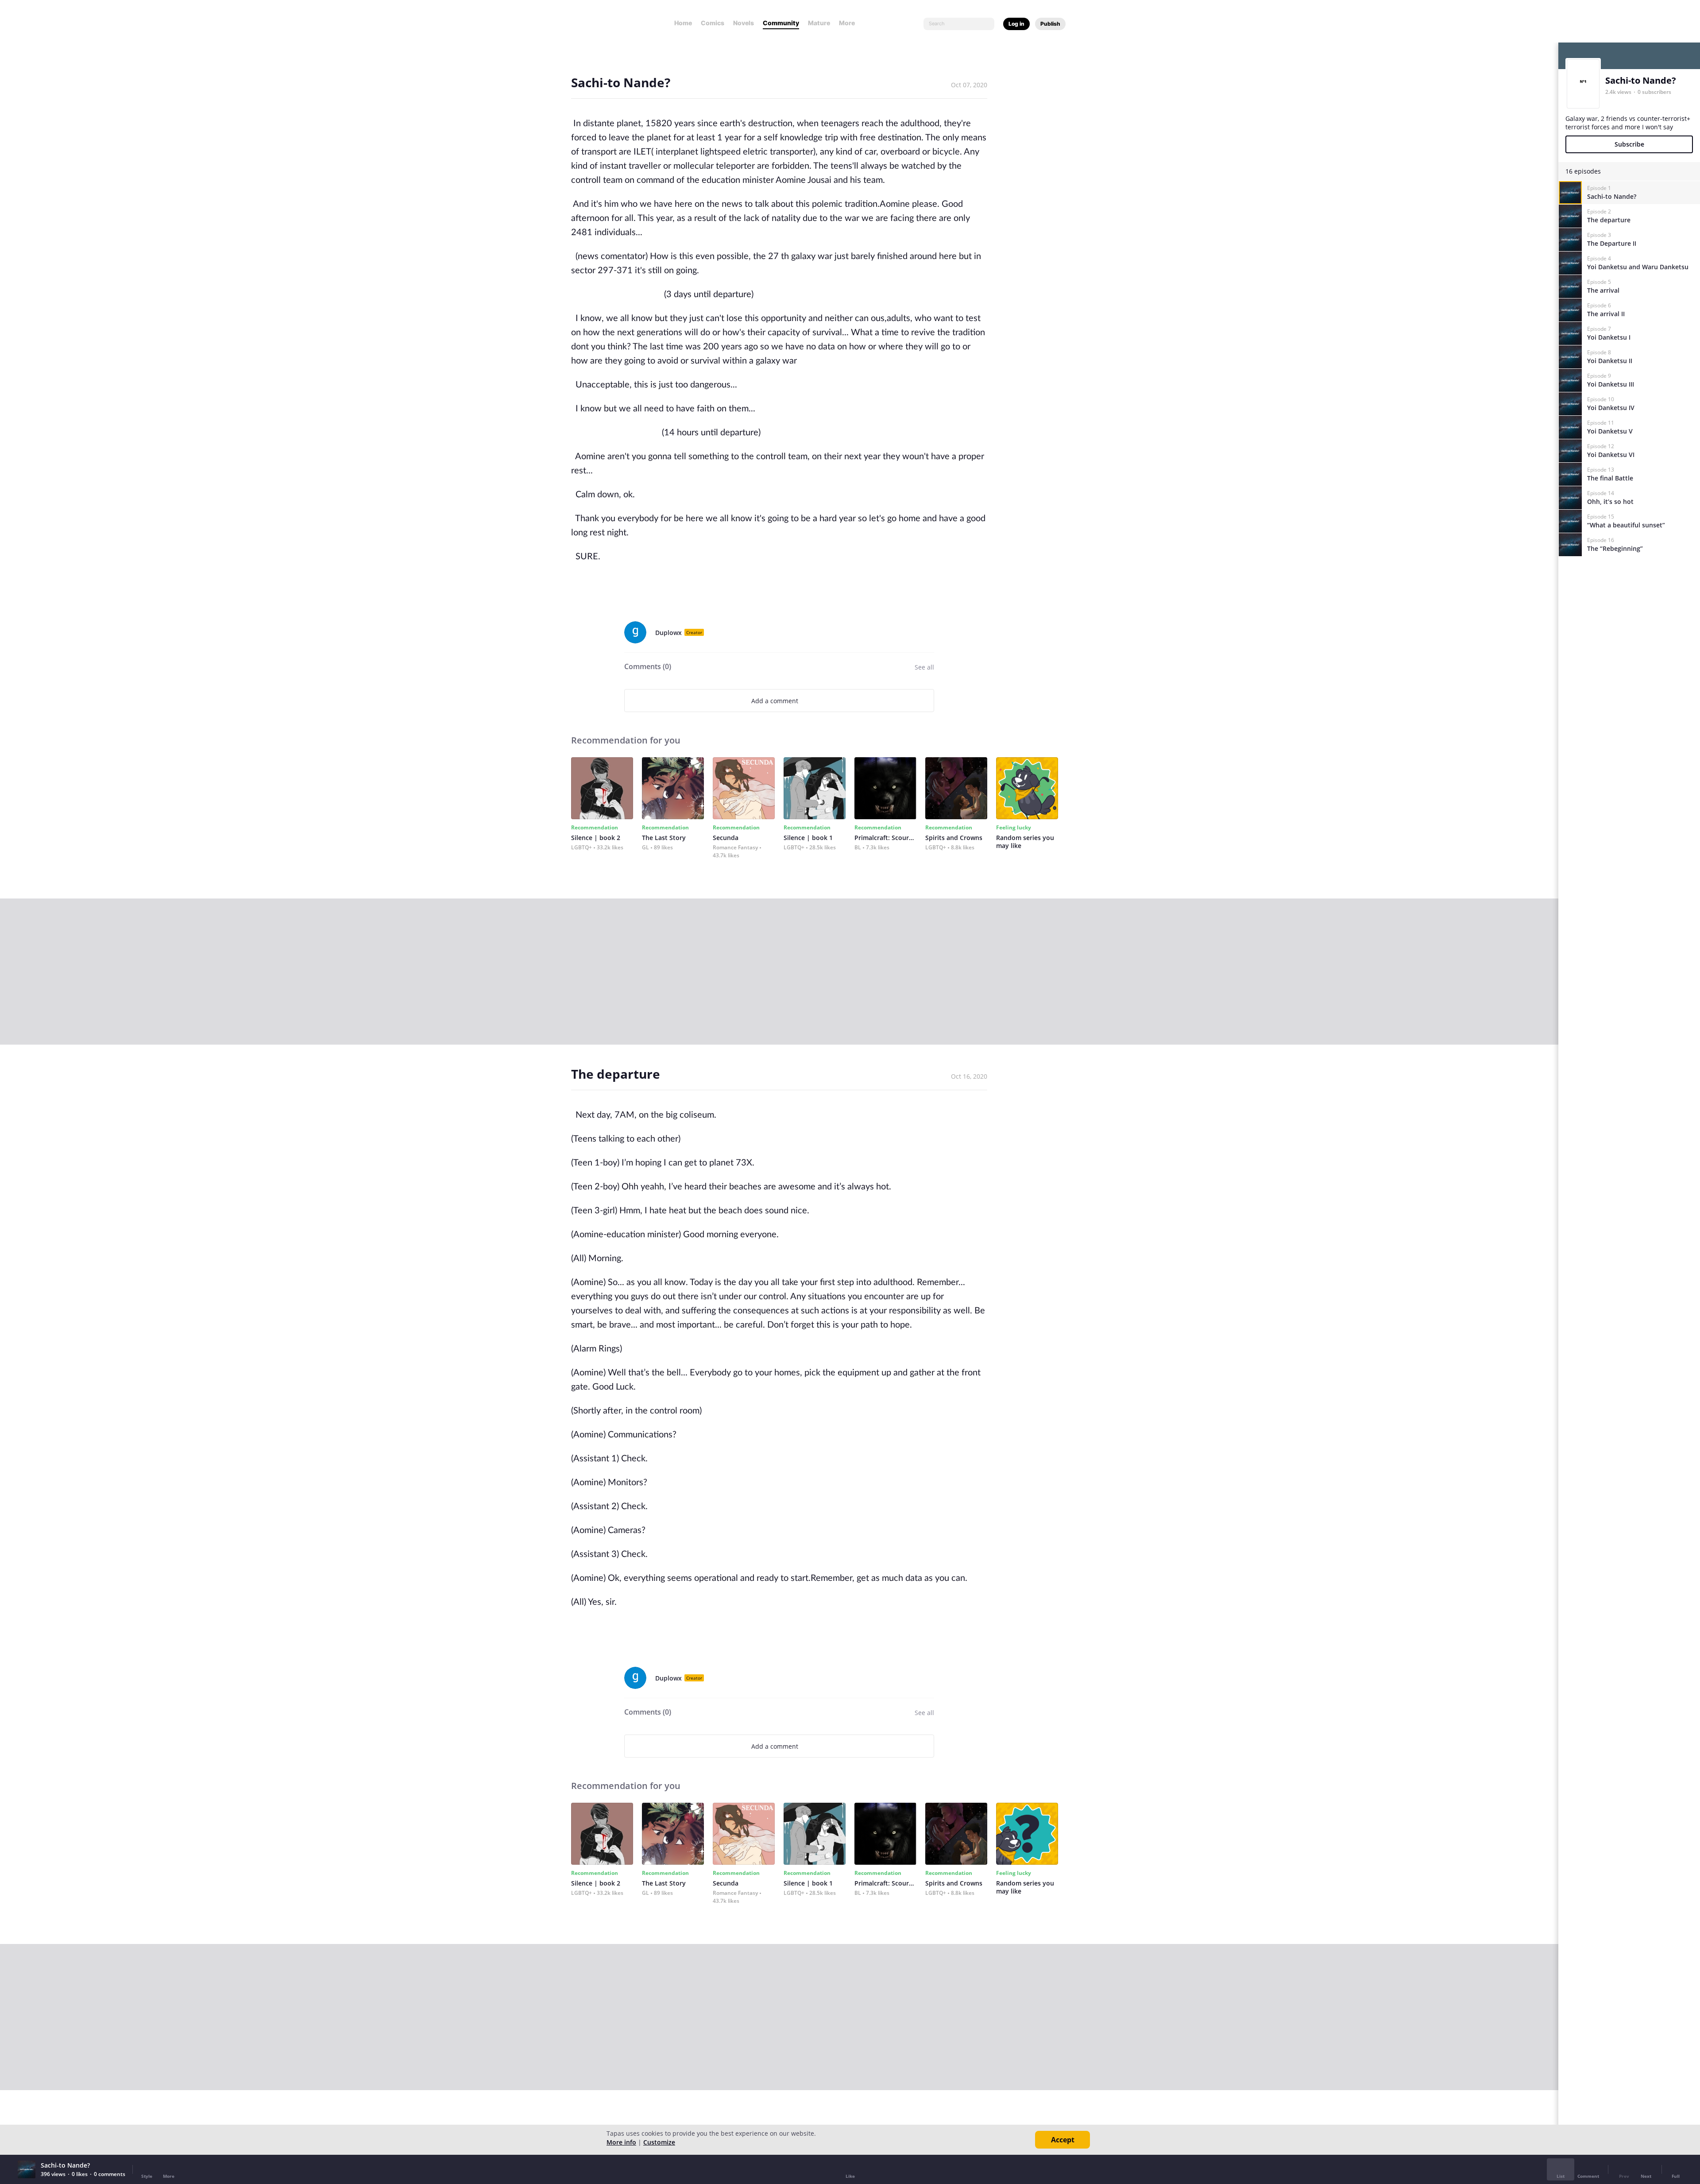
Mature (819, 23)
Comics (713, 23)
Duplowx (668, 633)
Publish (1050, 24)
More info (621, 2142)
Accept (1063, 2140)
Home (683, 23)
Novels (744, 23)
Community (781, 23)
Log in (1016, 24)
